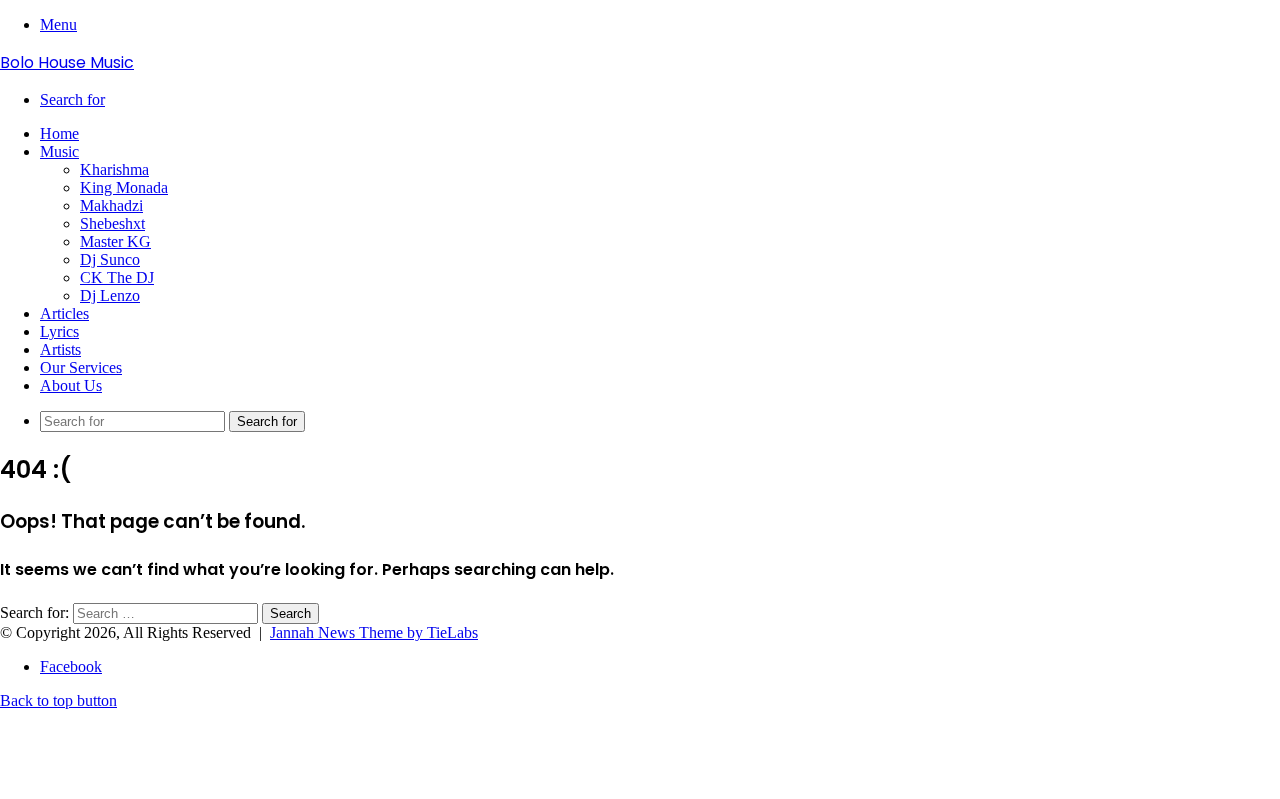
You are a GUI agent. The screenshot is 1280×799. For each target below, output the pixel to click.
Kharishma (114, 169)
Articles (64, 313)
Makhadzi (111, 205)
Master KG (115, 241)
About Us (71, 385)
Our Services (81, 367)
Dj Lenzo (110, 295)
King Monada (124, 187)
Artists (60, 349)
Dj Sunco (110, 259)
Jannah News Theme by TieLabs (374, 632)
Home (59, 133)
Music (59, 151)
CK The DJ (117, 277)
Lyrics (59, 331)
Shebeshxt (112, 223)
